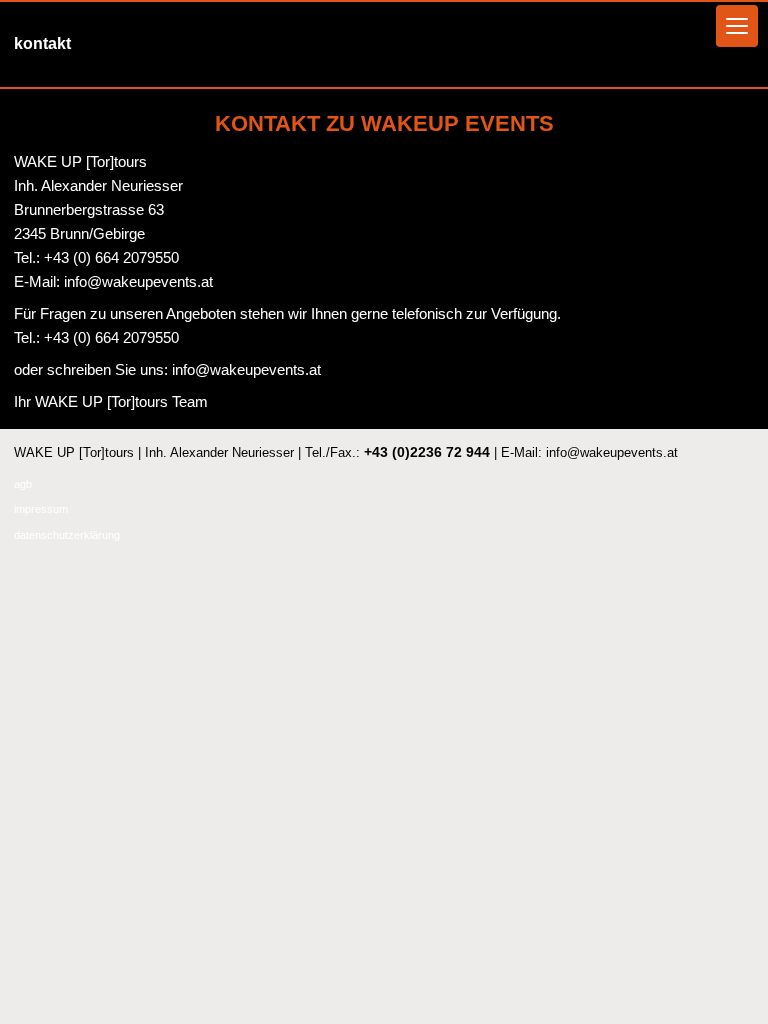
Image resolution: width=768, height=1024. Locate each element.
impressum (41, 509)
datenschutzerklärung (67, 535)
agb (23, 484)
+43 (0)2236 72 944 (427, 452)
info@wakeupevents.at (136, 281)
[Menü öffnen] (737, 26)
